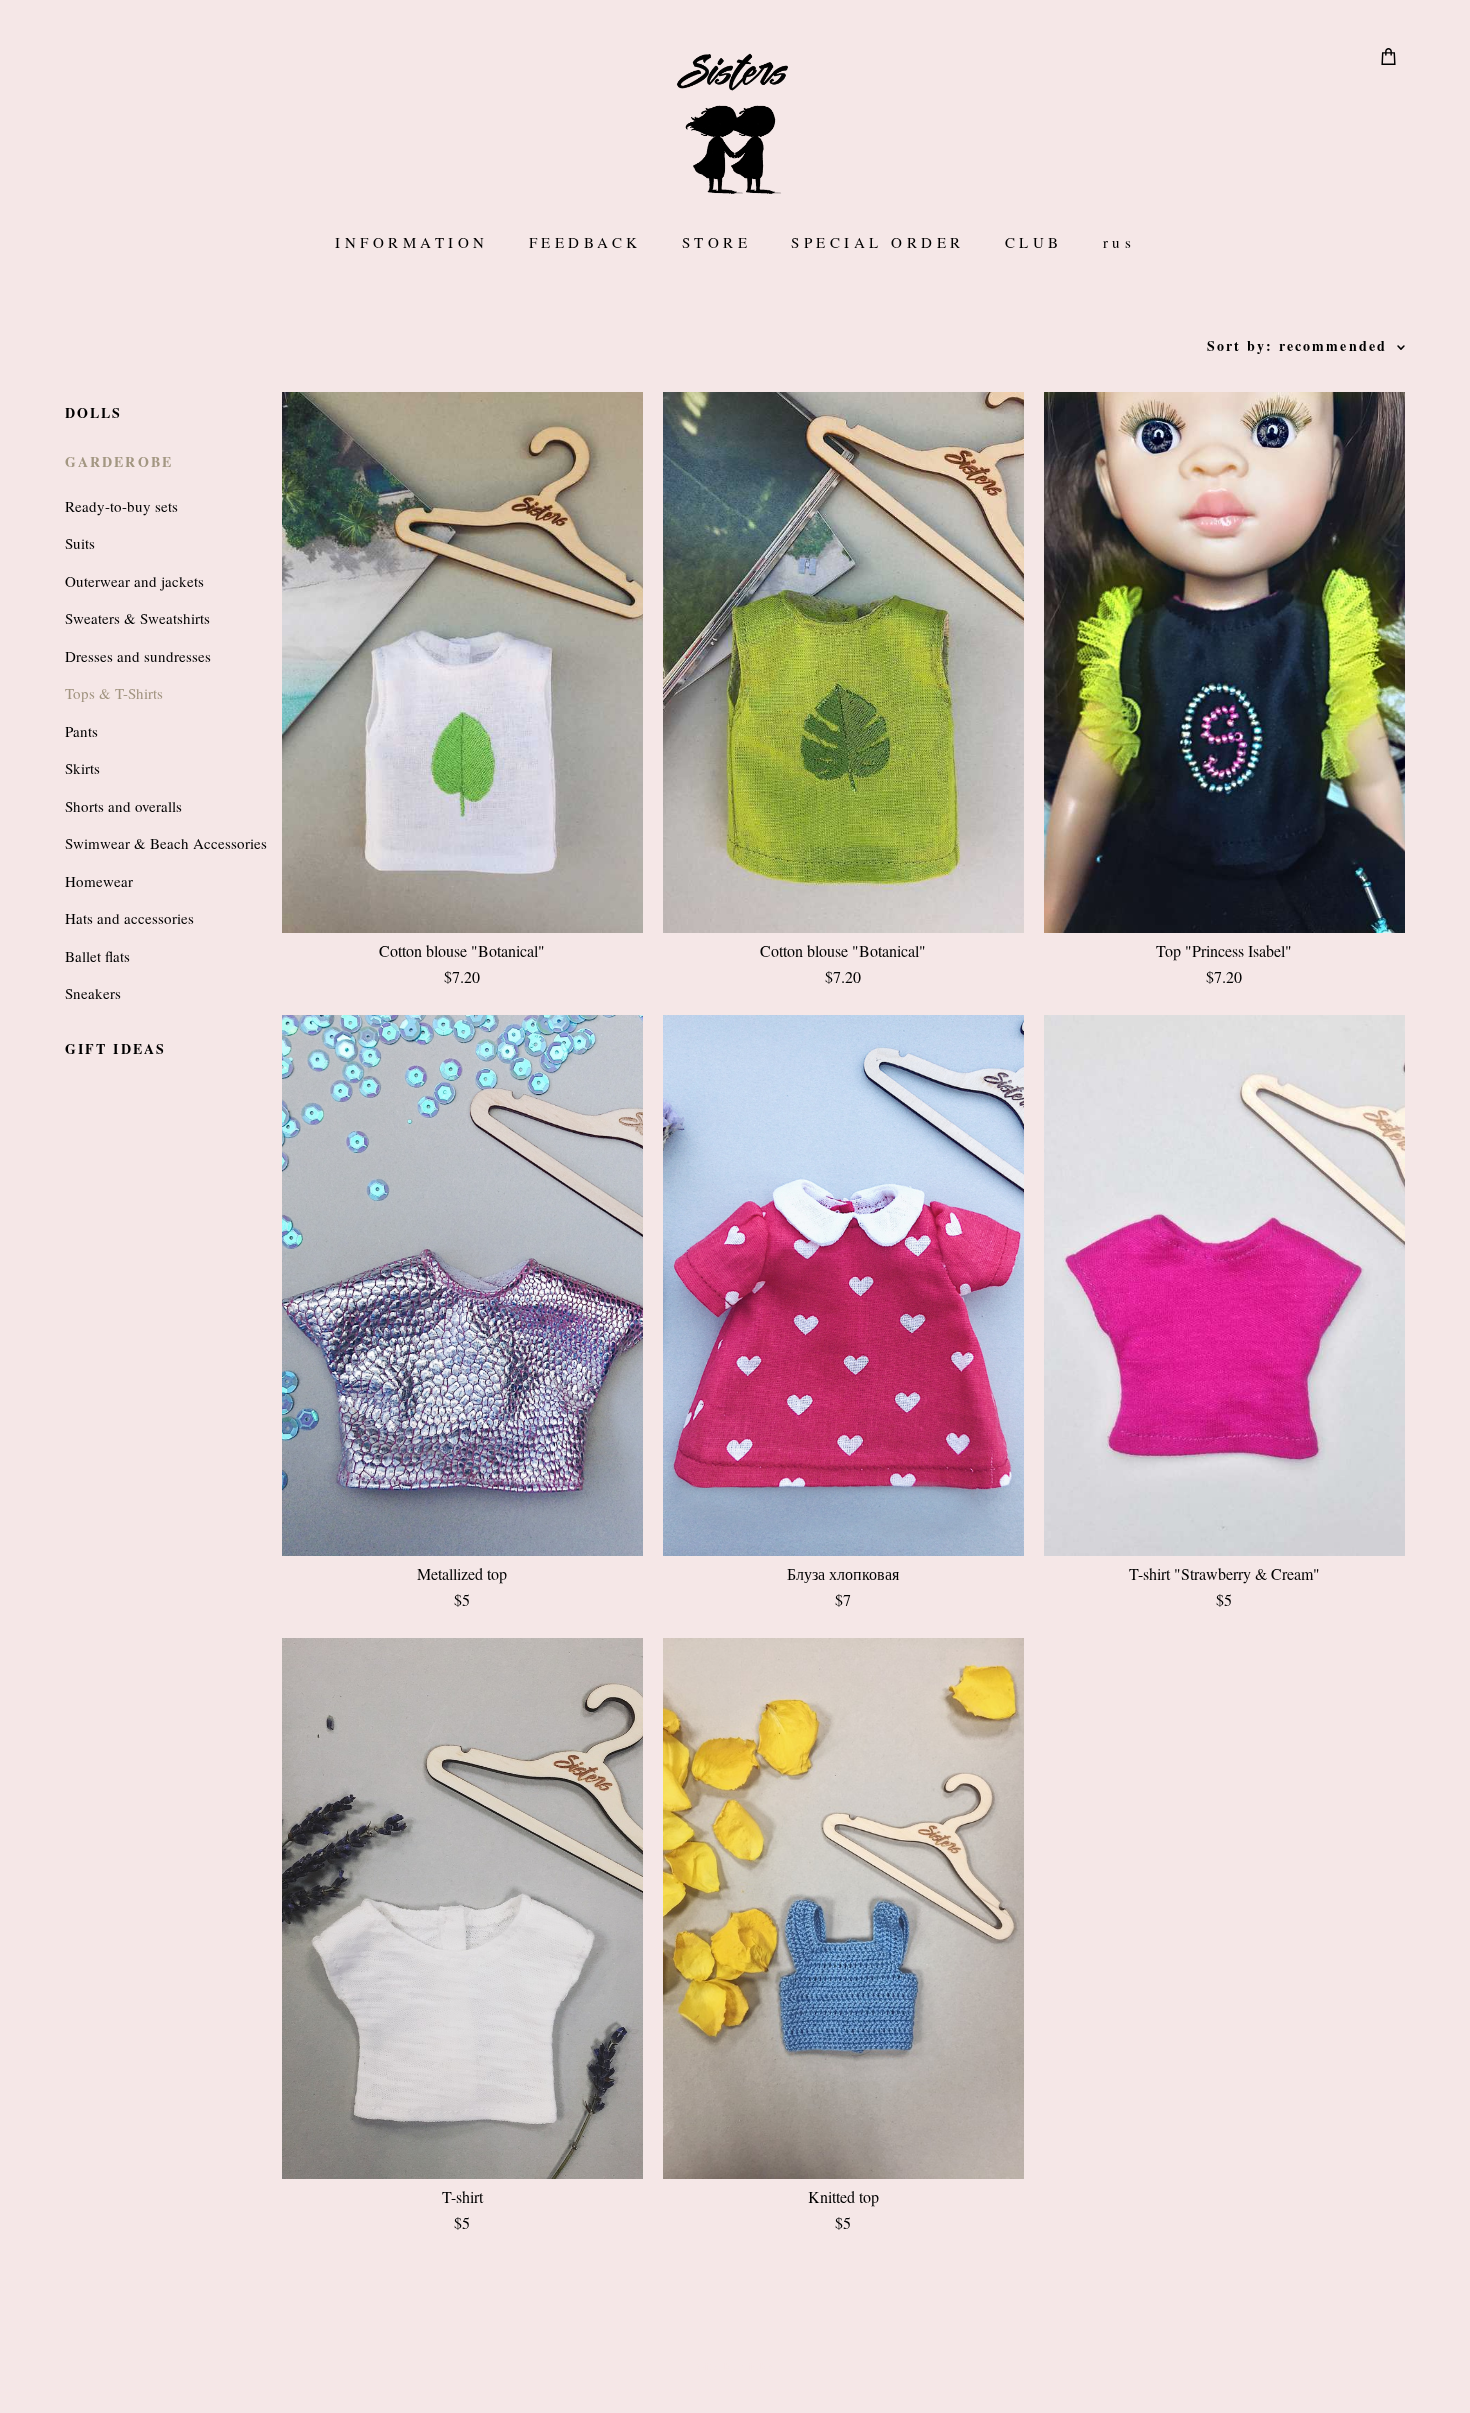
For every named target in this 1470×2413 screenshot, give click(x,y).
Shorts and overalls (123, 806)
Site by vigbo (735, 2367)
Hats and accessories (129, 918)
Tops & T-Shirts (114, 693)
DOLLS (94, 412)
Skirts (82, 768)
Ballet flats (97, 956)
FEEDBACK (585, 242)
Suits (80, 543)
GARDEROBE (119, 461)
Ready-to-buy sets (121, 506)
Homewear (99, 881)
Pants (81, 731)
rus (1119, 242)
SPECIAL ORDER (878, 242)
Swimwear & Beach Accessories (166, 843)
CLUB (1034, 242)
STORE (717, 242)
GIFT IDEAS (115, 1048)
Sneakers (93, 993)
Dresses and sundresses (138, 656)
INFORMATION (412, 242)
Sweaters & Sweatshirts (137, 618)
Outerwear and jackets (134, 581)
